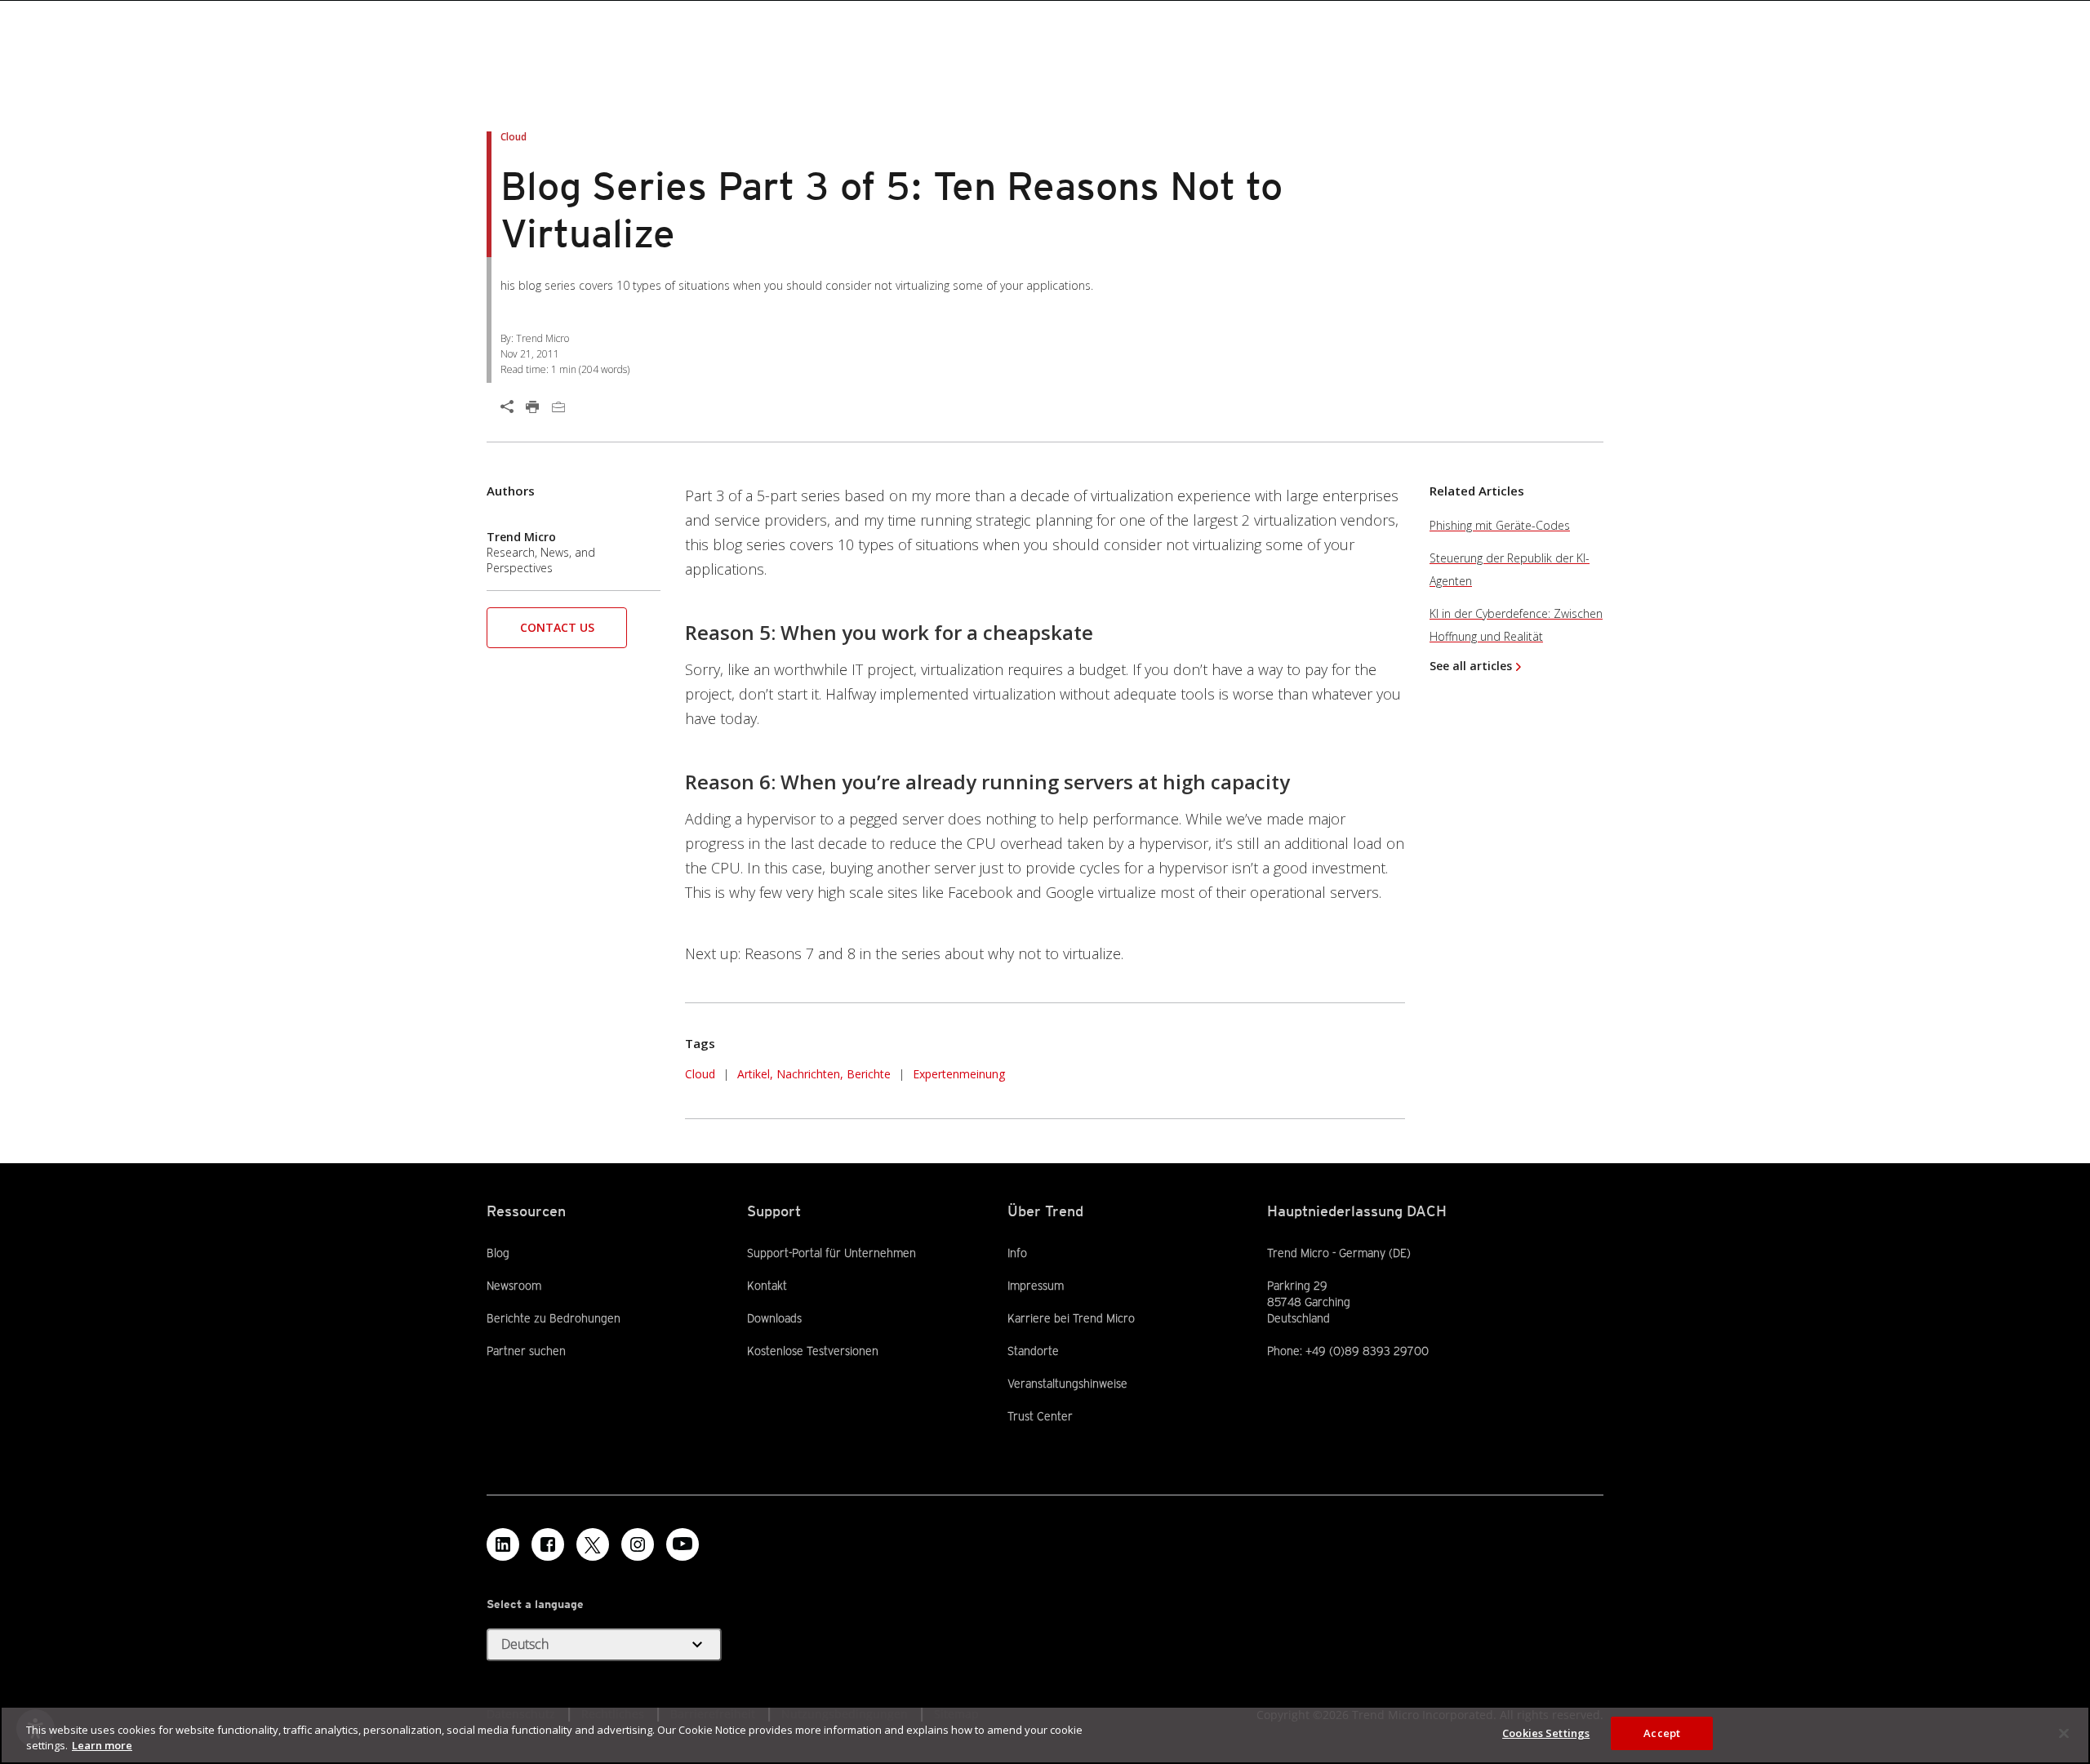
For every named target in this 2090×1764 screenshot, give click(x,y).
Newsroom (514, 1285)
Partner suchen (526, 1350)
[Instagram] (638, 1544)
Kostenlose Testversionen (813, 1350)
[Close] (2064, 1733)
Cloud (700, 1074)
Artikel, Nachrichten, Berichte (814, 1074)
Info (1017, 1253)
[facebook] (548, 1544)
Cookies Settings (1546, 1733)
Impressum (1036, 1286)
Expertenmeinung (959, 1074)
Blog (498, 1253)
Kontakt (767, 1286)
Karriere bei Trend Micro (1071, 1318)
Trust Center (1040, 1416)
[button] (557, 633)
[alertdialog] (1045, 1735)
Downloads (774, 1317)
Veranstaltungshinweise (1067, 1384)
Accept (1662, 1733)
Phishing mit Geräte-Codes (1500, 525)
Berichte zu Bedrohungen (554, 1318)
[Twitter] (593, 1544)
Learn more (102, 1746)
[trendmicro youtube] (683, 1544)
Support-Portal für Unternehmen (832, 1252)
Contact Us (557, 627)
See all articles (1471, 666)
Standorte (1033, 1351)
